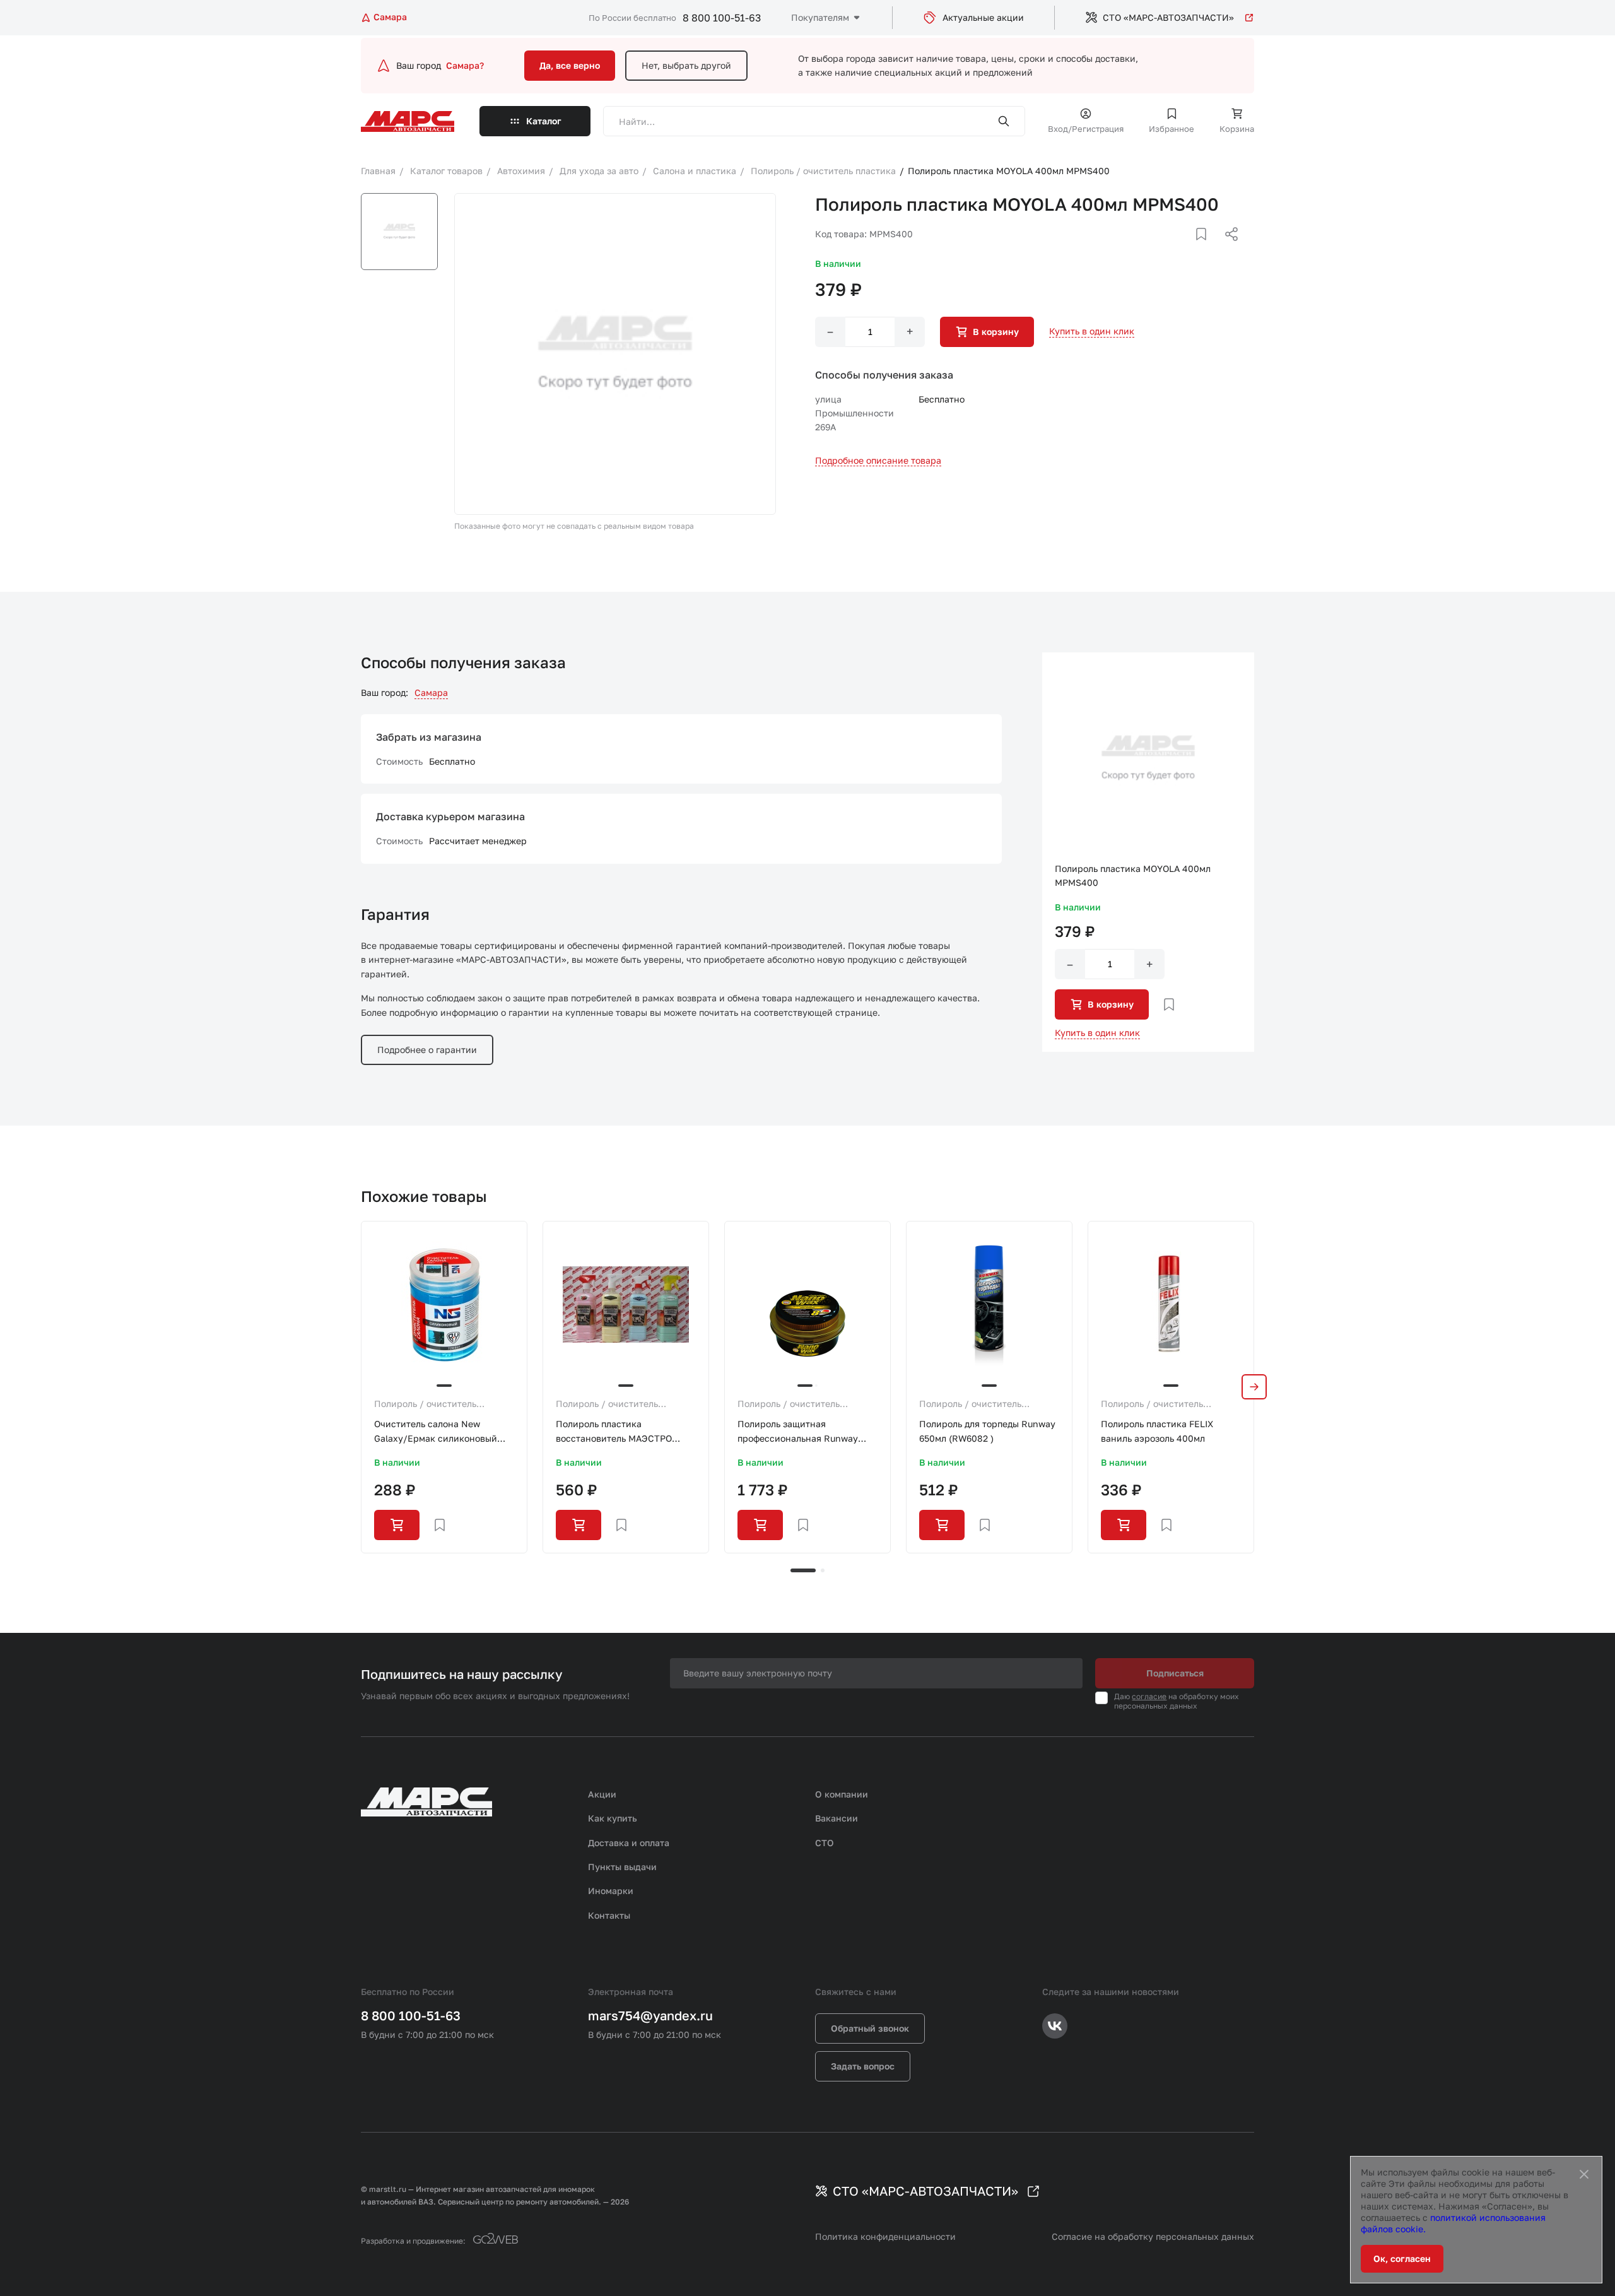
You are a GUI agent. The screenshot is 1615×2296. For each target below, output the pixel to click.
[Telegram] (1166, 249)
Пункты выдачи (622, 1867)
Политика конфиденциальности (885, 2236)
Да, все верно (570, 65)
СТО (825, 1843)
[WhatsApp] (1227, 249)
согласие (1149, 1696)
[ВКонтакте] (1187, 249)
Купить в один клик (1092, 331)
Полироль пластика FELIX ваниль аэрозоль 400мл (1157, 1431)
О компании (842, 1794)
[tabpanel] (444, 1387)
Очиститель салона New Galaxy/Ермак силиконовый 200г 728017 (436, 1432)
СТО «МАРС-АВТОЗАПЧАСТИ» (1168, 17)
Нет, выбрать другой (686, 65)
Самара (431, 692)
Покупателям (820, 17)
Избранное (1172, 129)
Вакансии (837, 1818)
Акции (602, 1794)
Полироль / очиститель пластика (425, 1404)
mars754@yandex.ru (650, 2015)
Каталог (544, 121)
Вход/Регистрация (1086, 129)
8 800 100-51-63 (722, 18)
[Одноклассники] (1207, 249)
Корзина (1237, 129)
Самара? (465, 65)
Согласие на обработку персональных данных (1153, 2236)
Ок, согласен (1402, 2258)
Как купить (613, 1818)
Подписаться (1175, 1673)
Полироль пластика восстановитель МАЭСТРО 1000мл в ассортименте (614, 1432)
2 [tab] (823, 1570)
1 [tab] (803, 1570)
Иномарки (611, 1891)
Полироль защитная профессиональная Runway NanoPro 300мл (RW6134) (798, 1432)
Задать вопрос (863, 2066)
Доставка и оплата (629, 1843)
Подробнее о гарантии (427, 1050)
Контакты (609, 1915)
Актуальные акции (983, 17)
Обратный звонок (870, 2028)
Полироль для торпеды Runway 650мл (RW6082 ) (987, 1431)
